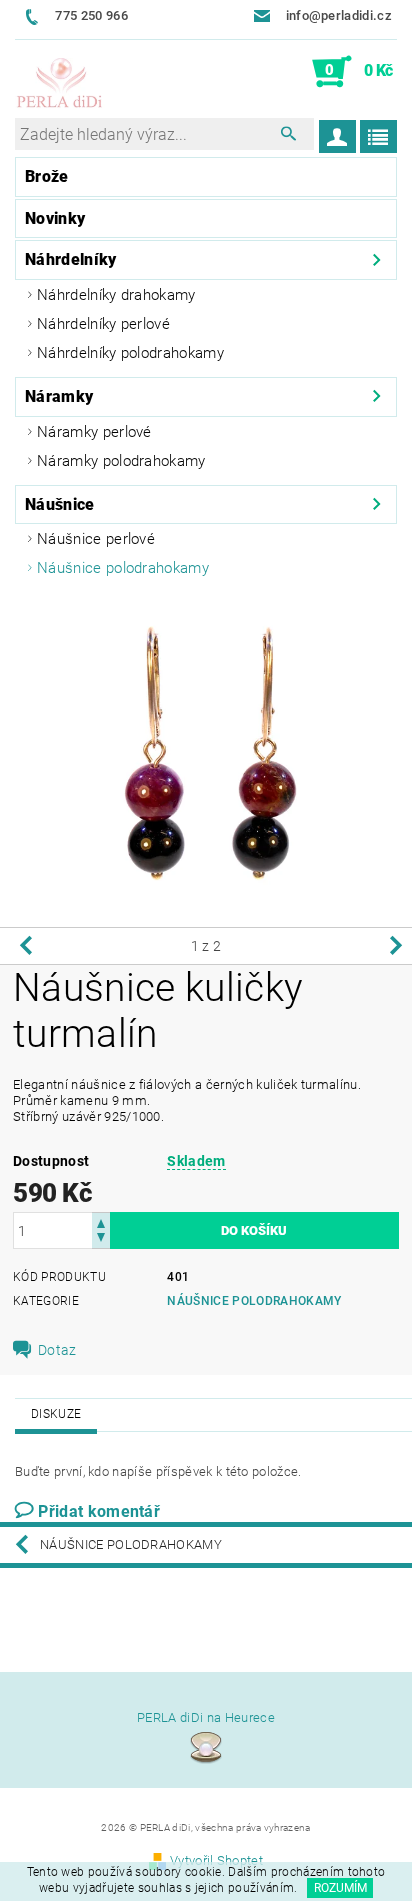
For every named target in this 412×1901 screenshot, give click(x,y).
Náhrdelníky (71, 259)
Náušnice (60, 504)
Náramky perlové (94, 432)
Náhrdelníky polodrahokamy (130, 353)
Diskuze (56, 1414)
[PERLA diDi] (60, 84)
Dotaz (57, 1350)
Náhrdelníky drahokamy (116, 295)
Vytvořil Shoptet (216, 1860)
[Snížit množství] (101, 1239)
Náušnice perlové (96, 539)
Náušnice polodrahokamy (123, 568)
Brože (47, 176)
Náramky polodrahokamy (121, 461)
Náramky (59, 396)
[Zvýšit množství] (101, 1221)
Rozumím (340, 1888)
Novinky (55, 218)
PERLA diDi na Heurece (206, 1717)
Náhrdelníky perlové (103, 324)
